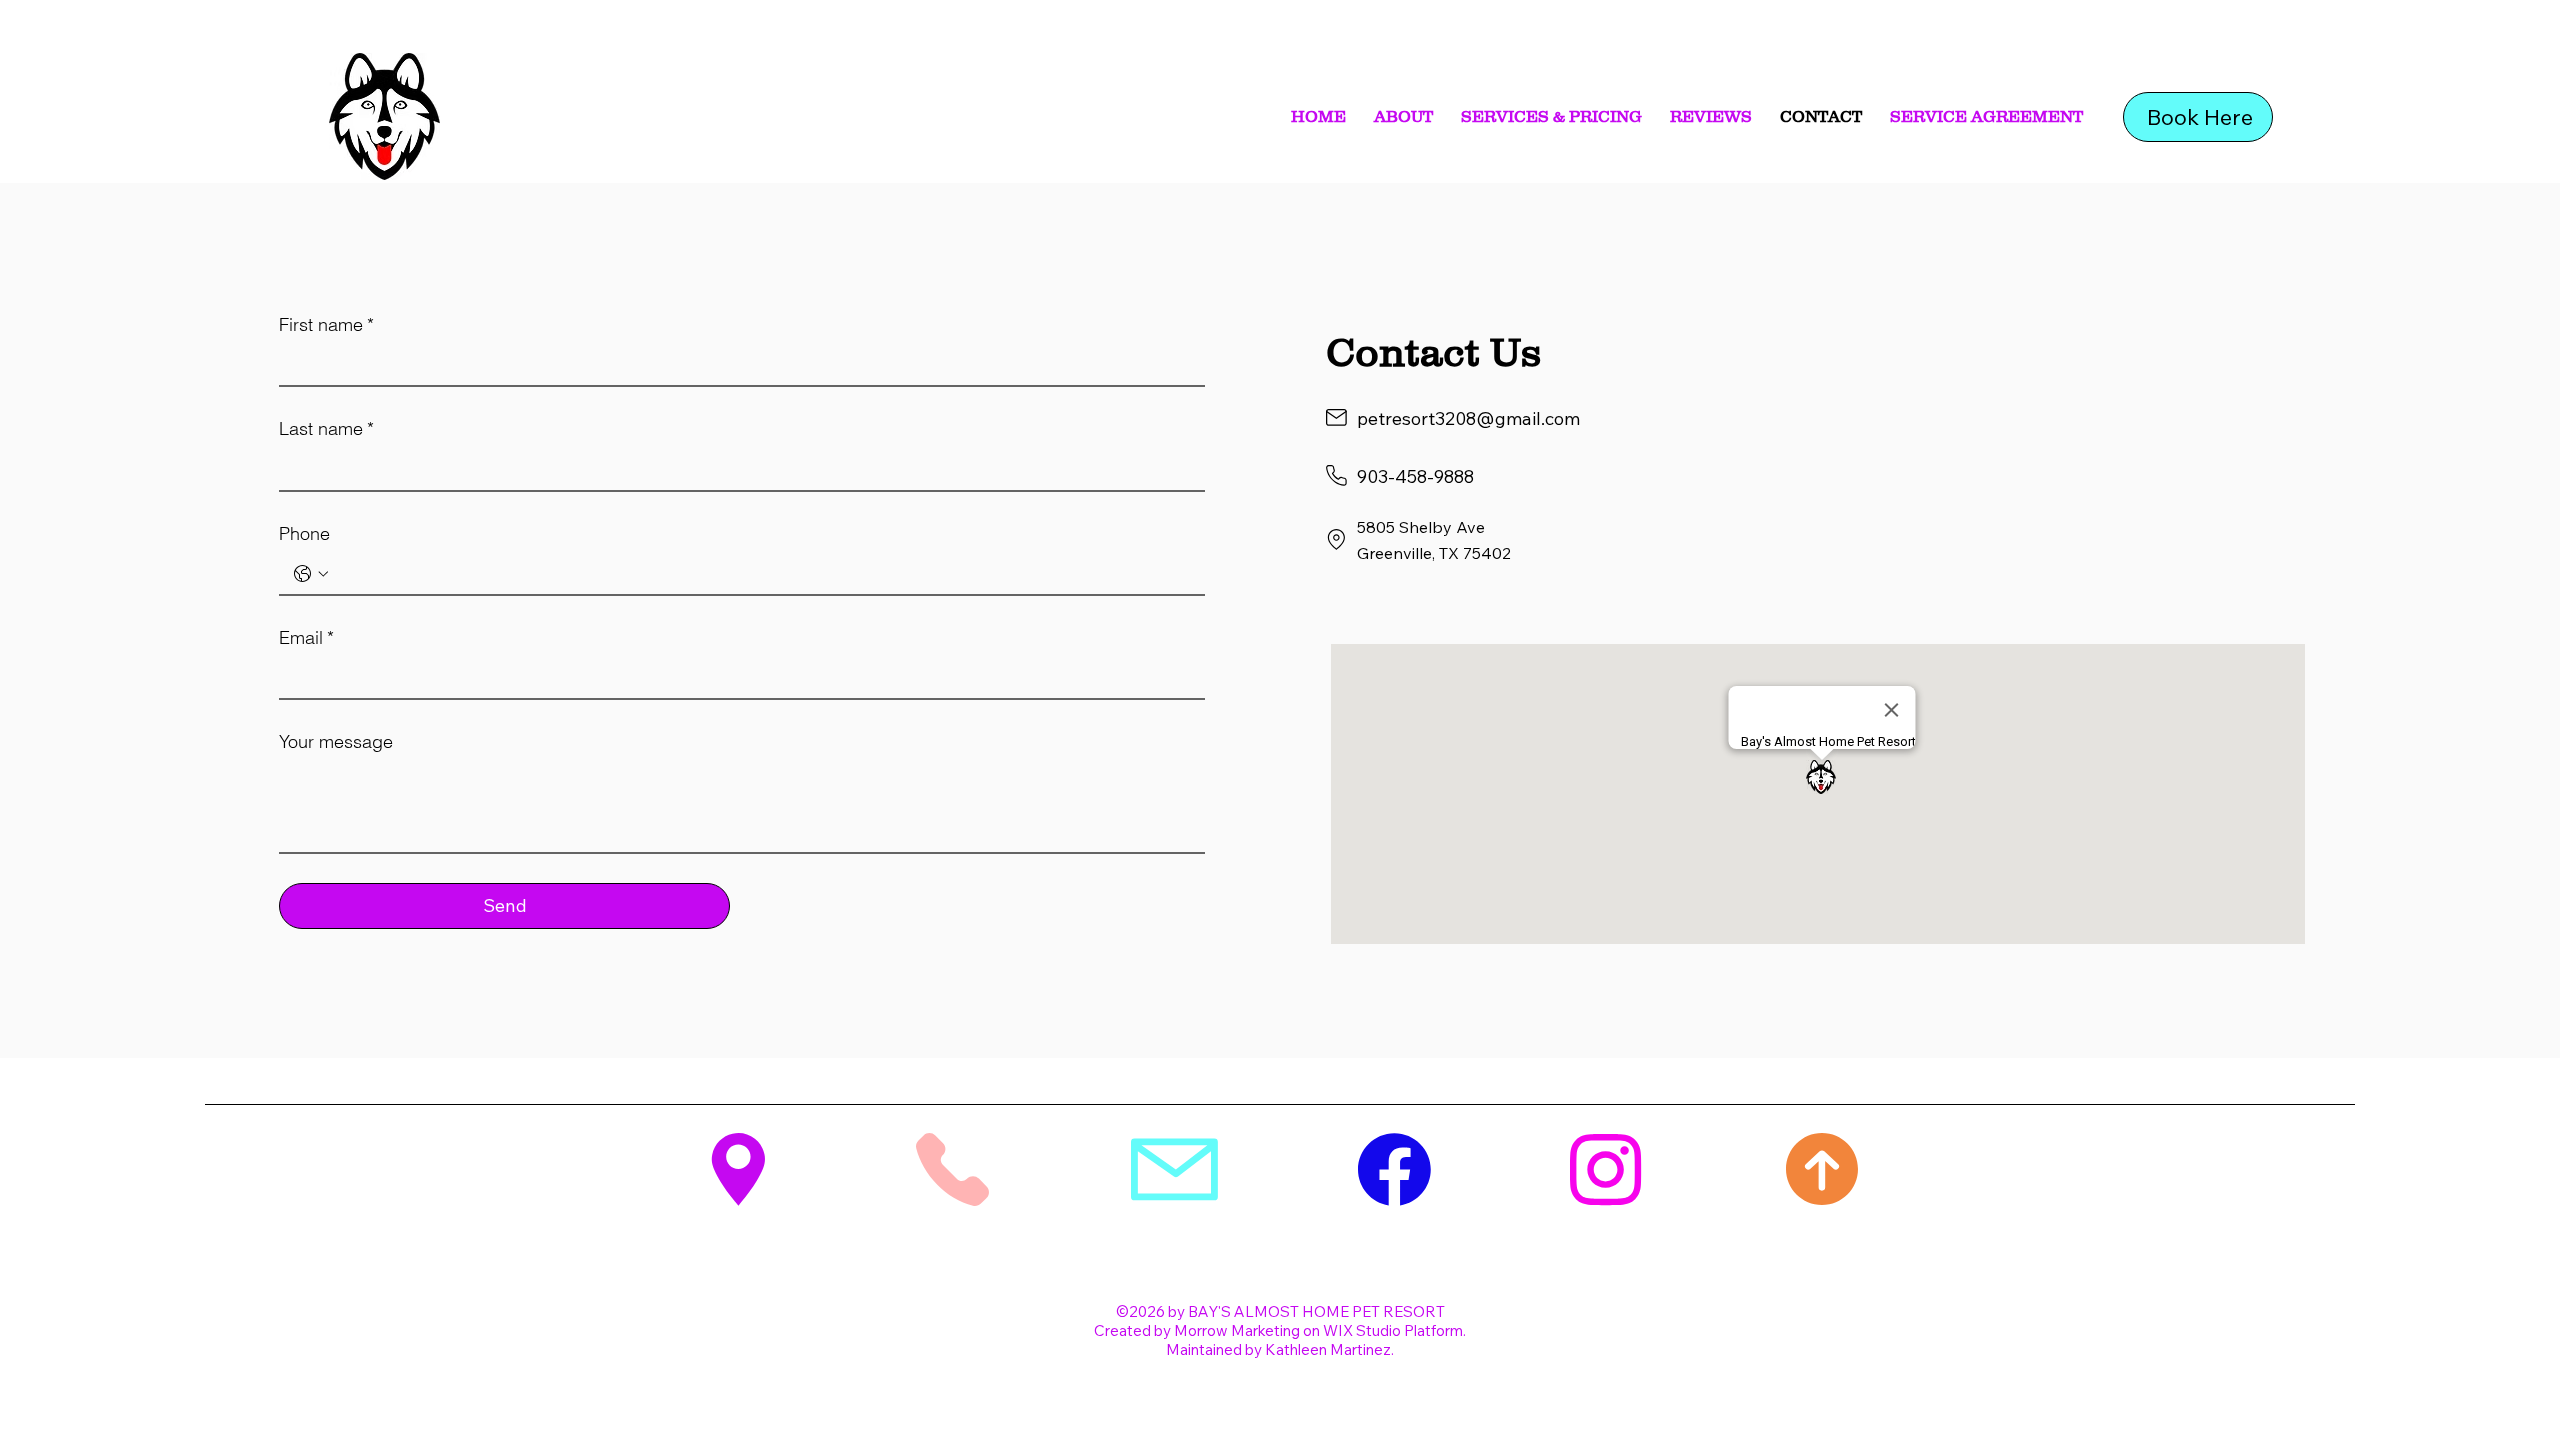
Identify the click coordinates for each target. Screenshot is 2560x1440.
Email (306, 637)
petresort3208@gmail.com (1468, 418)
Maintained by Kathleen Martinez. (1280, 1349)
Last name (326, 428)
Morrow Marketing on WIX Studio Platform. (1320, 1330)
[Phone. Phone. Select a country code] (311, 574)
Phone (304, 533)
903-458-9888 (1415, 476)
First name (326, 324)
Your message (336, 741)
